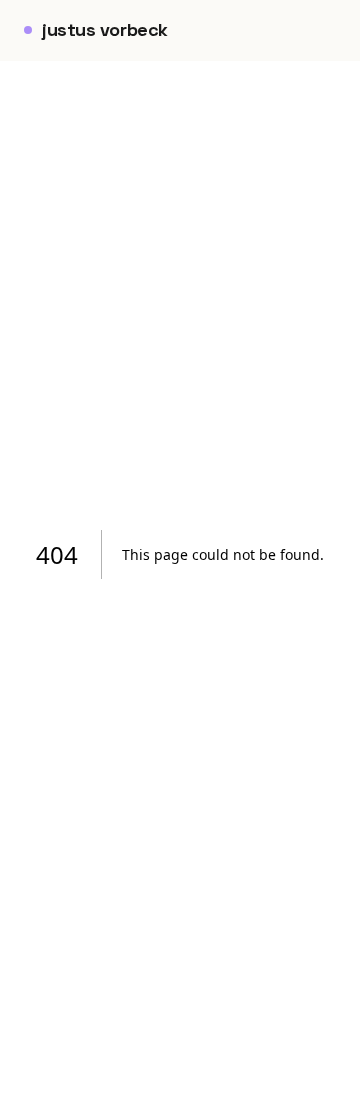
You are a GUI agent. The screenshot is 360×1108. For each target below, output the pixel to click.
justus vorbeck (105, 29)
